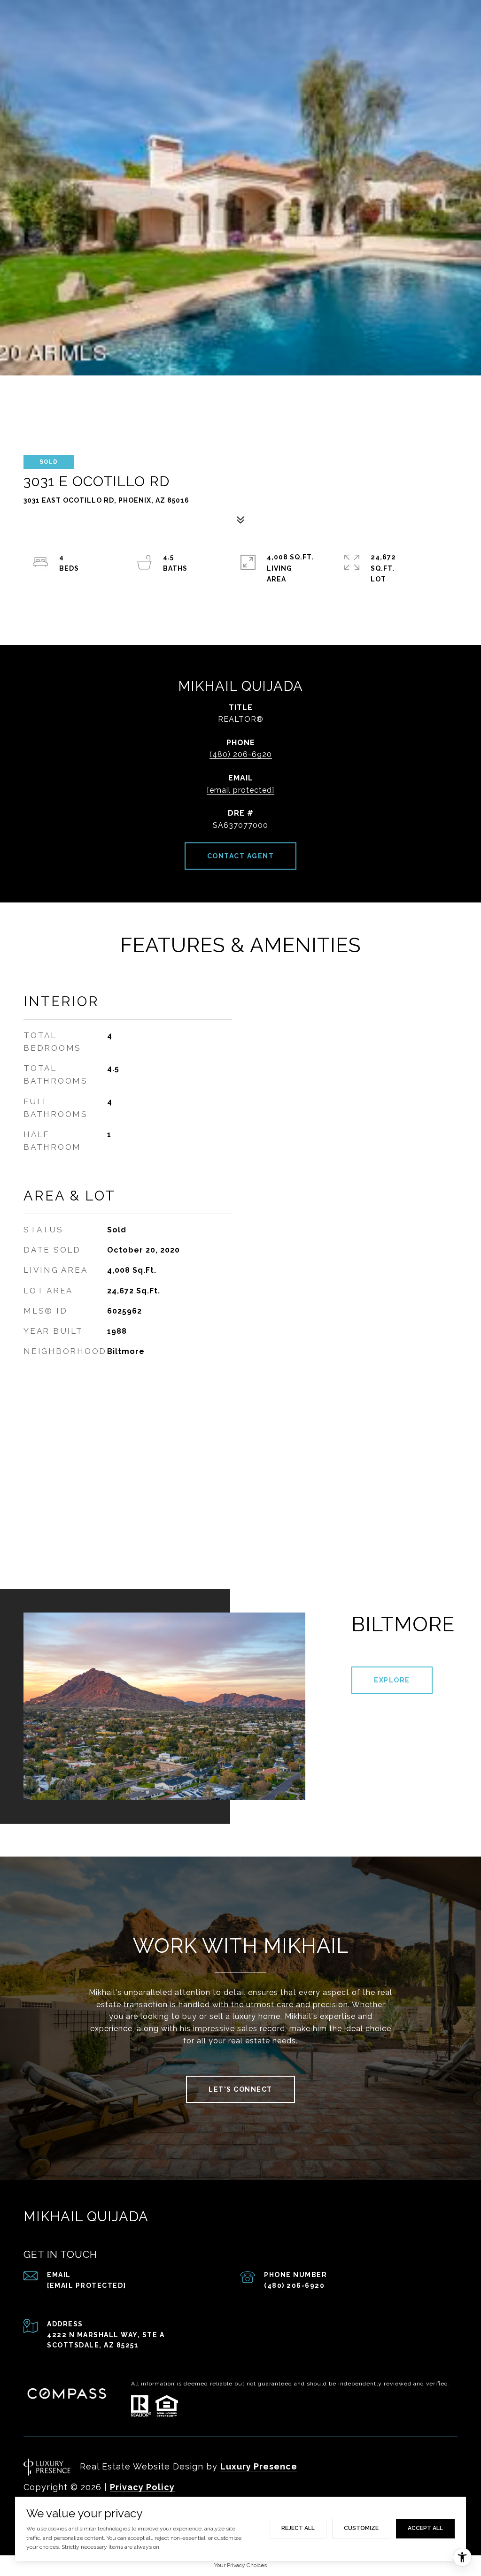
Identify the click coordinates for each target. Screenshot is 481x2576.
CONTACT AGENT (241, 856)
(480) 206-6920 (241, 754)
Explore (392, 1680)
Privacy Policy (142, 2487)
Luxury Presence (259, 2466)
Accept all (425, 2528)
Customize (361, 2528)
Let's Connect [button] (240, 2089)
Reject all (298, 2528)
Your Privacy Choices (240, 2565)
